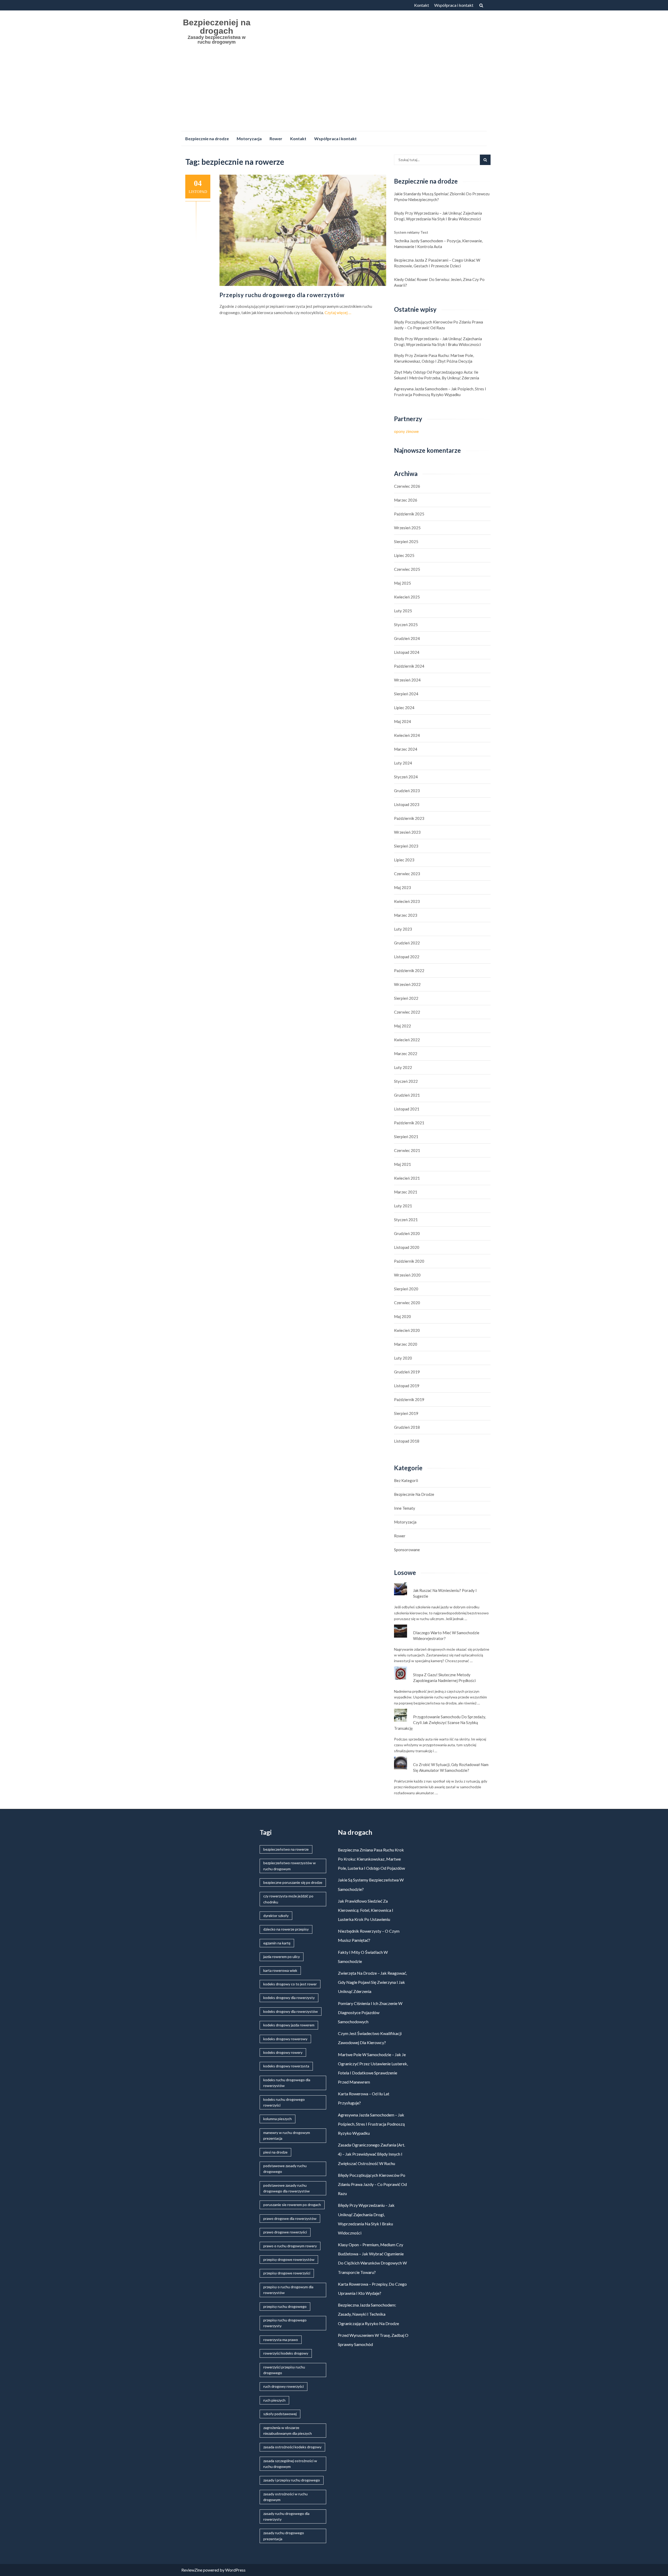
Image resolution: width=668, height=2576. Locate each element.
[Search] (485, 160)
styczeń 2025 (406, 625)
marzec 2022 (406, 1054)
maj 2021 (402, 1164)
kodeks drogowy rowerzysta (286, 2066)
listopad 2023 (407, 804)
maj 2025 (402, 583)
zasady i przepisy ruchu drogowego (292, 2480)
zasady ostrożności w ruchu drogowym (285, 2497)
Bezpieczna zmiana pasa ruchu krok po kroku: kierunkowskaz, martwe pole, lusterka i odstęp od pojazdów (371, 1859)
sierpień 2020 (406, 1289)
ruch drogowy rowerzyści (284, 2386)
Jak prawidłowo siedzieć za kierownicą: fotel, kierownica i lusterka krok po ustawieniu (366, 1910)
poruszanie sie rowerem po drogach (292, 2205)
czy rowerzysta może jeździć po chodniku (288, 1899)
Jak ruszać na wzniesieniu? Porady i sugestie (445, 1593)
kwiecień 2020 (407, 1330)
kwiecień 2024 (407, 735)
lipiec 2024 (404, 708)
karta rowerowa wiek (280, 1970)
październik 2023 (409, 818)
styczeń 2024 (406, 777)
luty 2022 (403, 1067)
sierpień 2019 (406, 1413)
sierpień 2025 (406, 542)
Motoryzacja (249, 139)
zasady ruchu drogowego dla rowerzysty (286, 2516)
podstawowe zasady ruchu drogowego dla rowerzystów (287, 2188)
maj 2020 (402, 1316)
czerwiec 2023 (407, 874)
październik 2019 (409, 1399)
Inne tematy (405, 1508)
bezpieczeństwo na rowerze (286, 1849)
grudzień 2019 (407, 1372)
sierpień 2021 (406, 1137)
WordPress (235, 2570)
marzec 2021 (406, 1192)
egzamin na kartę (277, 1943)
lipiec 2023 (404, 860)
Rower (276, 139)
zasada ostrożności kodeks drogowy (292, 2447)
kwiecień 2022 (407, 1040)
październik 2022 (409, 971)
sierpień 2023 (406, 846)
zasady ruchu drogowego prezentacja (284, 2536)
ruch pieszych (274, 2400)
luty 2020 (403, 1358)
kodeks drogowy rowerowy (285, 2039)
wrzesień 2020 (407, 1275)
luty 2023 (403, 929)
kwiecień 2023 (407, 901)
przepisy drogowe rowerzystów (289, 2259)
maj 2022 (402, 1026)
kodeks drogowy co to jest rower (290, 1984)
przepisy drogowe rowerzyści (287, 2273)
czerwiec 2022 (407, 1012)
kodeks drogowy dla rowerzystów (291, 2011)
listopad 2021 (407, 1109)
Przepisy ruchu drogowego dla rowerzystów (282, 295)
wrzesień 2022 (407, 984)
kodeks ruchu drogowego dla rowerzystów (287, 2083)
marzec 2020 (406, 1344)
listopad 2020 (407, 1247)
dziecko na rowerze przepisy (286, 1929)
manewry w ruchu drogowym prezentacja (287, 2135)
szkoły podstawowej (280, 2414)
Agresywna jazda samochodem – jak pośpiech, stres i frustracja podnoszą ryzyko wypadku (440, 392)
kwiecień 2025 (407, 597)
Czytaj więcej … (338, 313)
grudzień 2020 (407, 1233)
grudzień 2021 (407, 1095)
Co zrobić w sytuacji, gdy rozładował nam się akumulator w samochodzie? (451, 1767)
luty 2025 (403, 611)
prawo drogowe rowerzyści (285, 2232)
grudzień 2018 (407, 1427)
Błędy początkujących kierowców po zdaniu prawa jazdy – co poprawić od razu (439, 325)
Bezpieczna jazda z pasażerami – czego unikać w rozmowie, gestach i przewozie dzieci (437, 263)
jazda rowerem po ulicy (282, 1957)
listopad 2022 (407, 957)
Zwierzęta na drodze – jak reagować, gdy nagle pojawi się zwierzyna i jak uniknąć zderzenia (372, 1982)
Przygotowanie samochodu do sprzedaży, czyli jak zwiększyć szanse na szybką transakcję (440, 1722)
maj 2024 (402, 721)
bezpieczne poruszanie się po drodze (293, 1882)
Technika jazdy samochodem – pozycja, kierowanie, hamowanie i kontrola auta (438, 244)
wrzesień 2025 (407, 528)
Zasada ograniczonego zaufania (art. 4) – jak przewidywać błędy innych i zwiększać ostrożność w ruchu (371, 2154)
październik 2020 (409, 1261)
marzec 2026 (406, 500)
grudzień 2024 (407, 638)
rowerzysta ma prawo (281, 2340)
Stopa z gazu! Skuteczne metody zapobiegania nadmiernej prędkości (444, 1678)
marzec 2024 (406, 749)
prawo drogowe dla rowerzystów (290, 2218)
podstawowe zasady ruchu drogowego (285, 2169)
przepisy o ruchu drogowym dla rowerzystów (288, 2290)
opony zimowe (406, 431)
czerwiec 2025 (407, 569)
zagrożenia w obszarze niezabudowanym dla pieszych (288, 2430)
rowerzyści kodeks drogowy (286, 2353)
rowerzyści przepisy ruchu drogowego (284, 2370)
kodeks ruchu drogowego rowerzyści (284, 2102)
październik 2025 (409, 514)
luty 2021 (403, 1206)
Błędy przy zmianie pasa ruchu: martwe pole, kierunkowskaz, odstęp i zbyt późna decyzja (434, 358)
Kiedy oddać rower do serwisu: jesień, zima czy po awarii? (439, 282)
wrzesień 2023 (407, 832)
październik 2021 (409, 1123)
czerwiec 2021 (407, 1150)
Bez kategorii (406, 1480)
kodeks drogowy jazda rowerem (289, 2025)
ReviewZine (192, 2570)
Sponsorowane (407, 1550)
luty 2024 (403, 763)
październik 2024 (409, 666)
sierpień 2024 (406, 694)
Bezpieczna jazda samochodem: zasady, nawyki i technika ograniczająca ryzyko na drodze (368, 2314)
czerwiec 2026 (407, 486)
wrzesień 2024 (407, 680)
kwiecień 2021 (407, 1178)
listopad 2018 (407, 1441)
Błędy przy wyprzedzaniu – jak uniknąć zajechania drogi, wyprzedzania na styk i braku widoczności (438, 216)
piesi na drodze (275, 2152)
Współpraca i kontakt (454, 5)
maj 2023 (402, 887)
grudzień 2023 (407, 791)
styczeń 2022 (406, 1081)
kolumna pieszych (278, 2119)
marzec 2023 (406, 915)
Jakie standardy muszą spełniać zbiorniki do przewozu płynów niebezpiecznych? (442, 197)
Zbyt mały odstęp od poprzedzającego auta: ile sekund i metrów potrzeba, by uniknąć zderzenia (437, 375)
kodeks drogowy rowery (283, 2052)
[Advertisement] (334, 92)
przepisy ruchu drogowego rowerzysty (285, 2323)
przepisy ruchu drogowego (285, 2306)
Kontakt (422, 5)
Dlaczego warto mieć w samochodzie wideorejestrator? (446, 1636)
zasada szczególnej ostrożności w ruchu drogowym (290, 2464)
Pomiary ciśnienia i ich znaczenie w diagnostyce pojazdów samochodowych (370, 2012)
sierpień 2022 (406, 998)
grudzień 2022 (407, 943)
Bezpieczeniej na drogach (217, 27)
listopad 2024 (407, 652)
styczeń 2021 (406, 1220)
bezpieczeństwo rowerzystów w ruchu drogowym (290, 1866)
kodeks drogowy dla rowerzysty (289, 1998)
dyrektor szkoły (276, 1916)
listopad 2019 (407, 1386)
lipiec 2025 (404, 555)
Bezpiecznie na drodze (207, 139)
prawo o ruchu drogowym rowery (290, 2246)
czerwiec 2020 (407, 1303)
